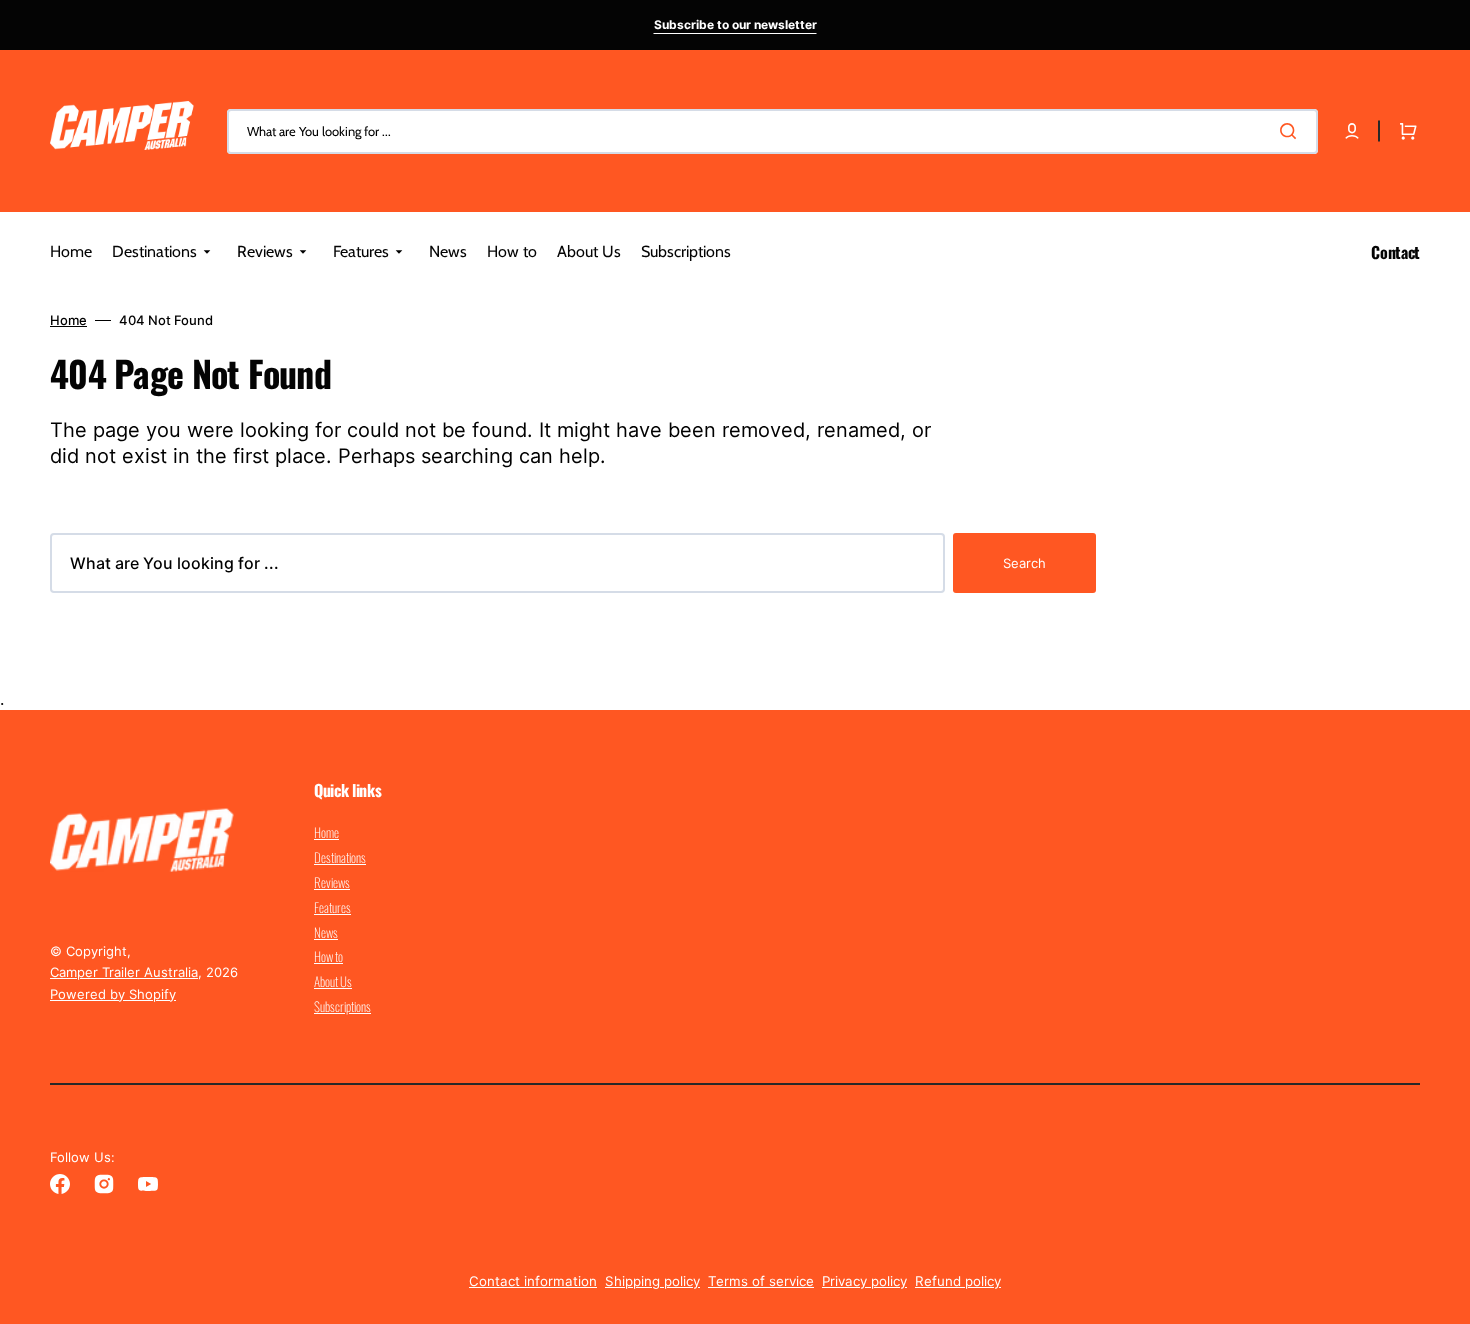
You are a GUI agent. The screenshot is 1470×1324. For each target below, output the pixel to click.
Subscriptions (342, 1006)
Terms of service (761, 1281)
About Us (333, 981)
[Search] (1292, 131)
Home (68, 320)
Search (1024, 563)
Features (332, 907)
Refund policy (958, 1281)
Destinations (340, 857)
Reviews (332, 882)
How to (328, 956)
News (326, 932)
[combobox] (772, 131)
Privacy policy (864, 1281)
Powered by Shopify (113, 994)
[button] (1352, 131)
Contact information (533, 1281)
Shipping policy (652, 1281)
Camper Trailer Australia (124, 972)
